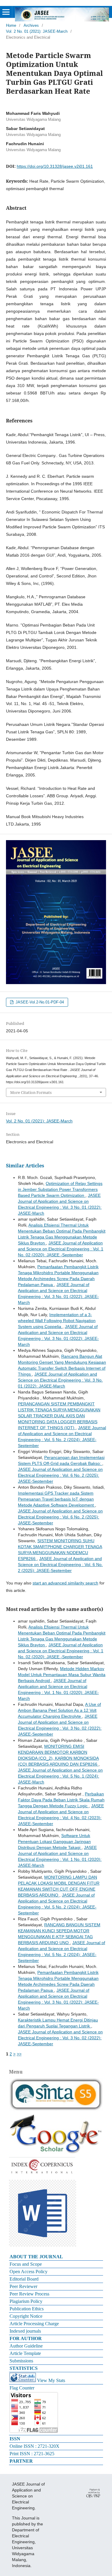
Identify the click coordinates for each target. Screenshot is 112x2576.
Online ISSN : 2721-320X (34, 2446)
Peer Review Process (29, 2294)
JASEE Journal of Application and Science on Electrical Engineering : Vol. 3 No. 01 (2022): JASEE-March (60, 1380)
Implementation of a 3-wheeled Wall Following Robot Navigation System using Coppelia (57, 1321)
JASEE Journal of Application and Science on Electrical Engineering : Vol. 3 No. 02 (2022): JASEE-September (60, 2038)
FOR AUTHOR (26, 2338)
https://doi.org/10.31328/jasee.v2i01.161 (55, 166)
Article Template (25, 2353)
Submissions (21, 2361)
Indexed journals (25, 2331)
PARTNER (21, 2461)
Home (11, 25)
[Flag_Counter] (34, 2431)
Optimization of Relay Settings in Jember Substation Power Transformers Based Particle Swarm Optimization (60, 1189)
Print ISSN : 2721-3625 (32, 2454)
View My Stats (51, 2380)
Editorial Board (24, 2279)
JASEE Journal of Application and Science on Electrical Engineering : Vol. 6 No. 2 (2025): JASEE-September (60, 1475)
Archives (31, 25)
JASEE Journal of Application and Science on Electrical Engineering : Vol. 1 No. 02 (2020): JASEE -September (61, 1249)
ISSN (15, 2439)
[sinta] (56, 2110)
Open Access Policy (29, 2272)
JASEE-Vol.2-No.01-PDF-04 (39, 1002)
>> (19, 2054)
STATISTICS (24, 2368)
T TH (29, 2257)
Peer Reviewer (23, 2286)
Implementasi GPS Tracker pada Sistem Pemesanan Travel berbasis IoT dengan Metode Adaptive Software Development (56, 1499)
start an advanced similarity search (65, 1583)
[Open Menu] (6, 12)
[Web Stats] (23, 2380)
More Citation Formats (31, 1092)
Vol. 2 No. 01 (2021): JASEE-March (37, 31)
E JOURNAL (49, 2257)
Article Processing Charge (34, 2324)
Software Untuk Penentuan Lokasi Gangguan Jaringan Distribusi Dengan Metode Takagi (54, 1841)
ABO (15, 2257)
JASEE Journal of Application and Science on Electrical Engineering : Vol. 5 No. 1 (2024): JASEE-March (60, 1776)
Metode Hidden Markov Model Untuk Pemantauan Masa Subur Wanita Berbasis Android (62, 1675)
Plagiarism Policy (26, 2301)
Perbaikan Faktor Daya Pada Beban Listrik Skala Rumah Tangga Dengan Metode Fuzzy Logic (61, 1800)
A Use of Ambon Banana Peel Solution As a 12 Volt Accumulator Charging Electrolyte (59, 1710)
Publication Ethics (27, 2309)
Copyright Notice (26, 2316)
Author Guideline (26, 2346)
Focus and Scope (26, 2264)
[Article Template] (43, 2245)
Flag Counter (22, 2388)
